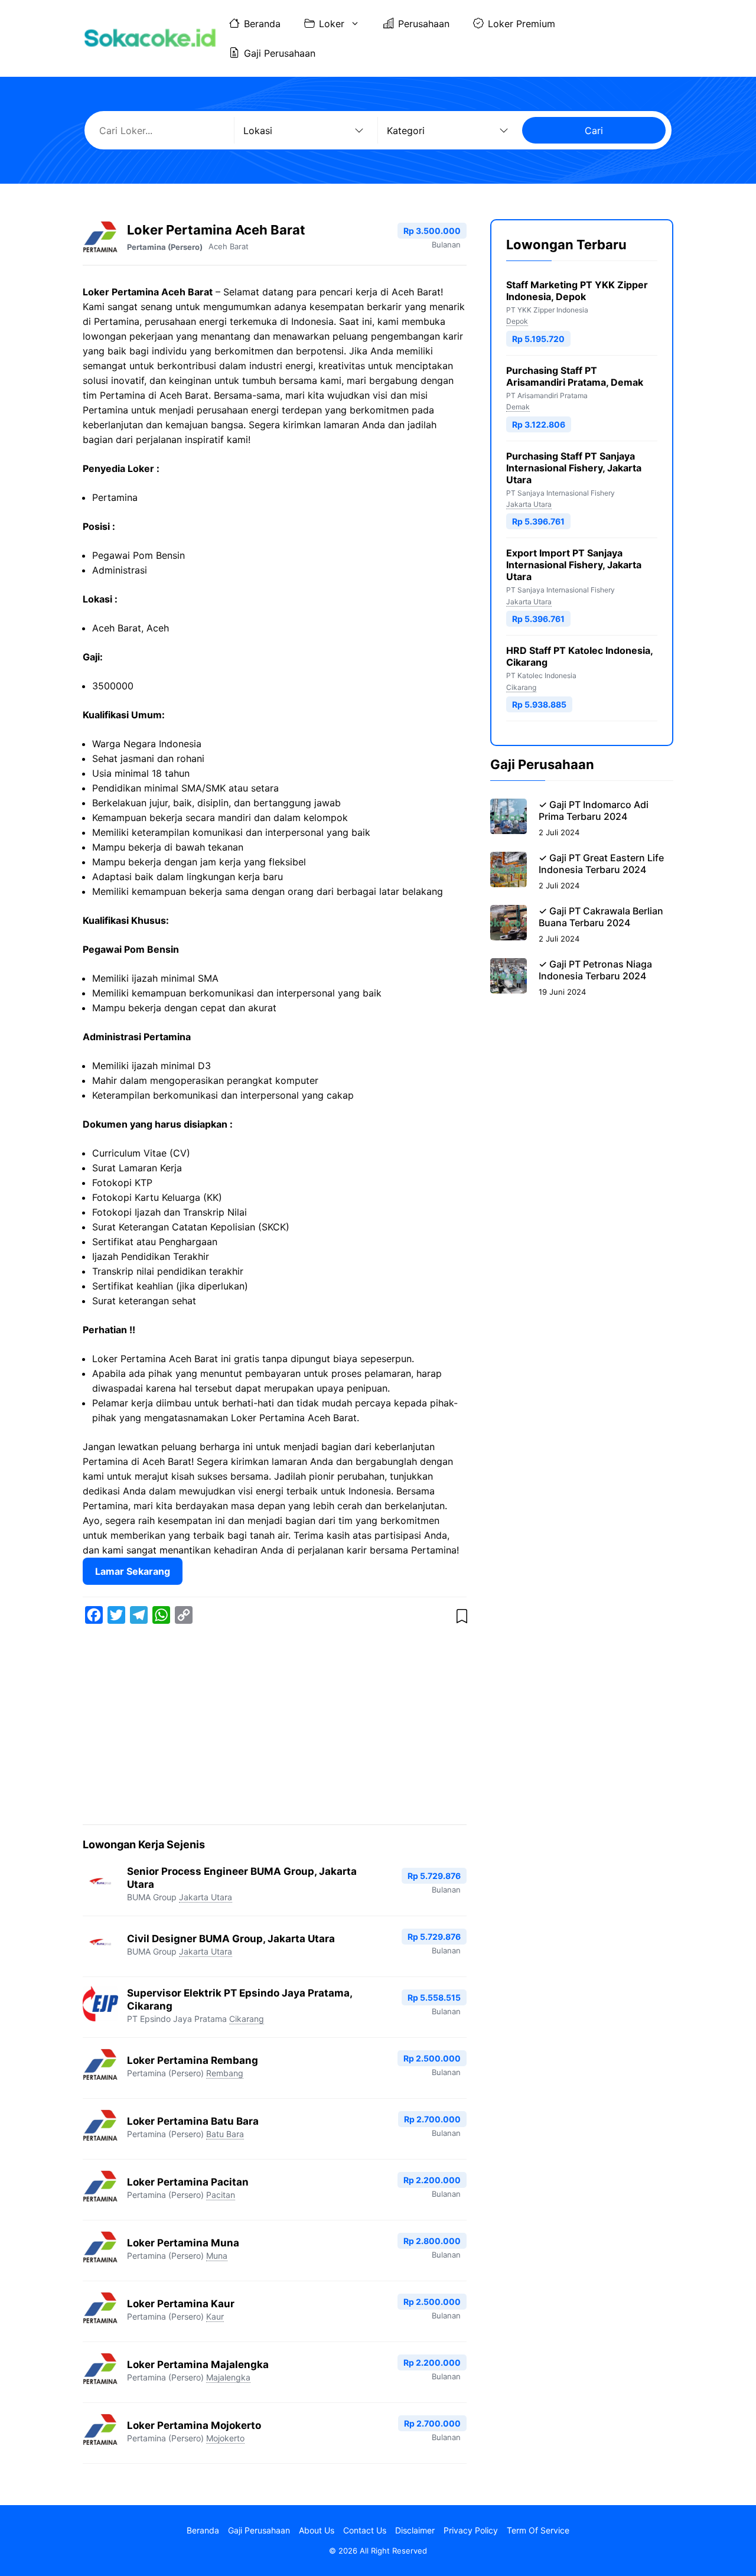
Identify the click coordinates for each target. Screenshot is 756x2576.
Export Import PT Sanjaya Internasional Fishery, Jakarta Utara (574, 565)
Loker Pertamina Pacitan (188, 2182)
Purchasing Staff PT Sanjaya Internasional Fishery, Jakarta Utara (574, 468)
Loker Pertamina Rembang (193, 2060)
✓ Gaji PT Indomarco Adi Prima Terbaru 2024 (594, 810)
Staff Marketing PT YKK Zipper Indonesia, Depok (577, 291)
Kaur (215, 2316)
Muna (217, 2256)
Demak (518, 407)
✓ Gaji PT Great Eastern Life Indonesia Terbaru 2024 (601, 864)
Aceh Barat (229, 246)
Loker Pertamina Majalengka (198, 2365)
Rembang (225, 2073)
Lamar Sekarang (133, 1571)
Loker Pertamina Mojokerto (194, 2425)
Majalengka (228, 2377)
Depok (517, 321)
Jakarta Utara (206, 1897)
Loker (332, 24)
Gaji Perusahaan (280, 53)
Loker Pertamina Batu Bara (193, 2121)
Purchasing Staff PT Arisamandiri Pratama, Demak (575, 376)
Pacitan (221, 2195)
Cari (594, 131)
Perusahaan (424, 24)
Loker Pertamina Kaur (181, 2304)
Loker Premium (522, 24)
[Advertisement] (275, 1727)
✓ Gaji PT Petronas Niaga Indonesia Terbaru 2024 (595, 970)
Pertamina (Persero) (165, 247)
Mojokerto (225, 2438)
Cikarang (247, 2019)
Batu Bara (225, 2134)
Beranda (262, 24)
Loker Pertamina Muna (183, 2243)
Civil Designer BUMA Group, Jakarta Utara (231, 1939)
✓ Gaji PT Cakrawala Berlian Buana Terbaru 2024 (601, 917)
